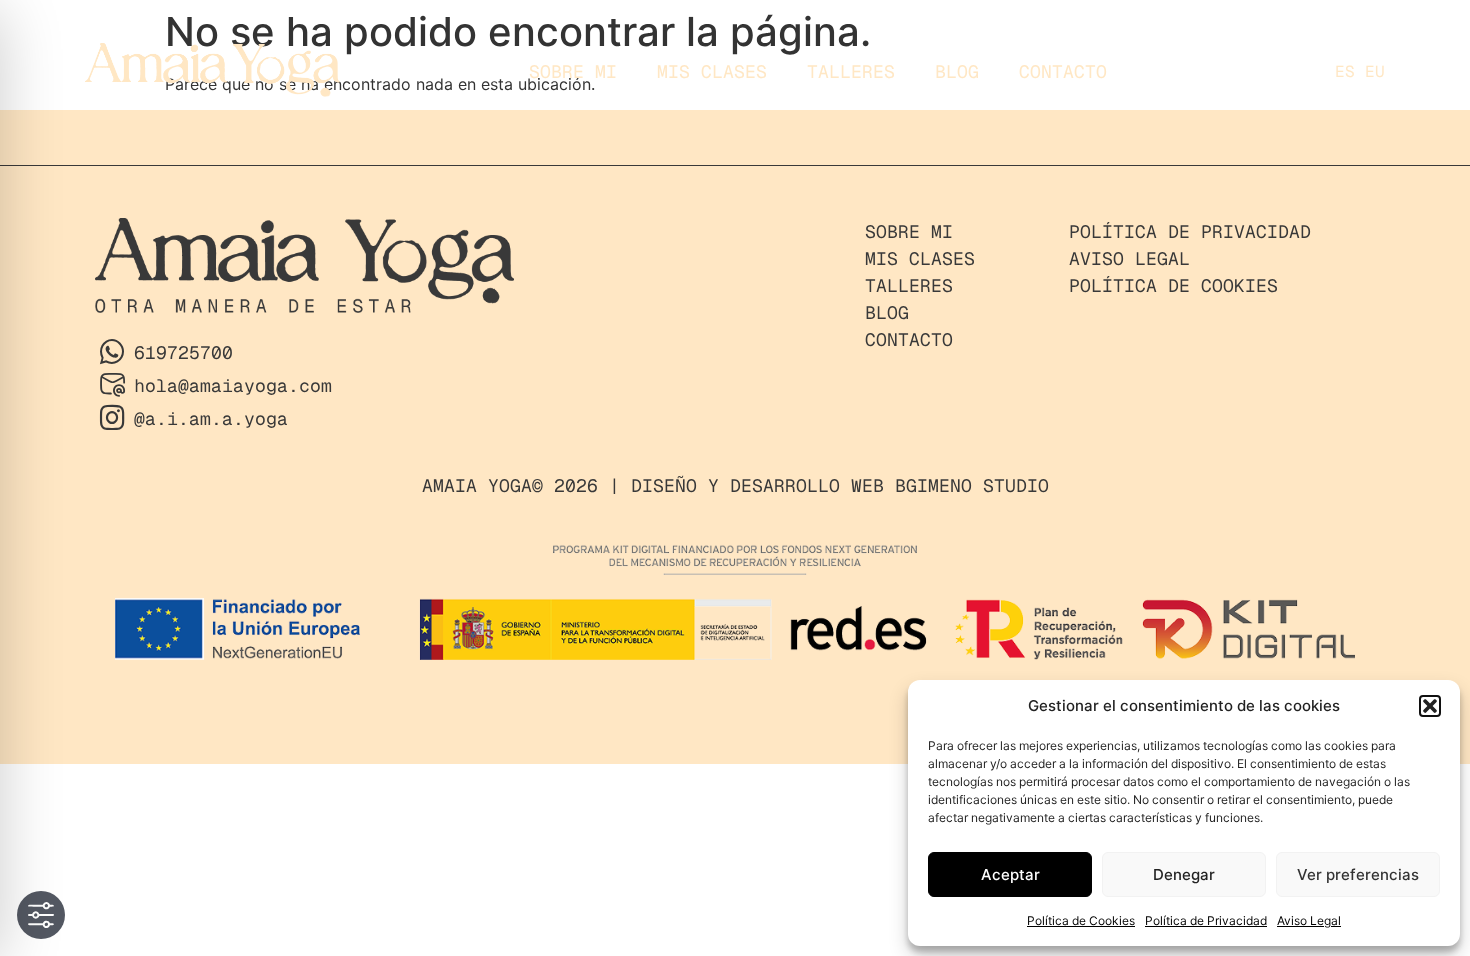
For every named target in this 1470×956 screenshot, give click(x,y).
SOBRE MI (573, 71)
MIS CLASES (712, 71)
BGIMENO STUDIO (972, 485)
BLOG (957, 71)
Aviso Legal (1309, 920)
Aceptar (1010, 874)
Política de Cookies (1081, 920)
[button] (1430, 706)
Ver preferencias (1358, 874)
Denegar (1184, 874)
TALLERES (851, 71)
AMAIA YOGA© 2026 (510, 485)
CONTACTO (1063, 71)
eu (1375, 71)
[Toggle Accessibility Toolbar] (41, 915)
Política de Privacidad (1206, 920)
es (1345, 71)
